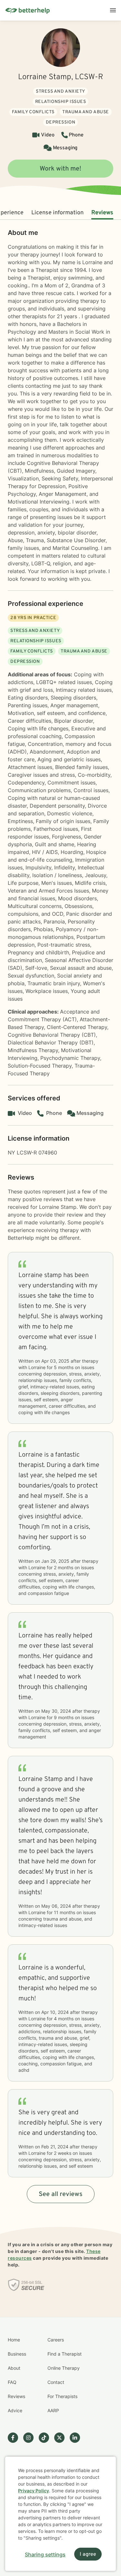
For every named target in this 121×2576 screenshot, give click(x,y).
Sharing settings (45, 2554)
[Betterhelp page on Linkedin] (77, 2438)
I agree (88, 2554)
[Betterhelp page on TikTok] (46, 2438)
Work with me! (60, 169)
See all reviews (61, 2194)
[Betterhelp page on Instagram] (31, 2438)
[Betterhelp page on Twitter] (62, 2438)
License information (57, 213)
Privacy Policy (34, 2491)
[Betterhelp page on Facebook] (15, 2438)
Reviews (102, 213)
